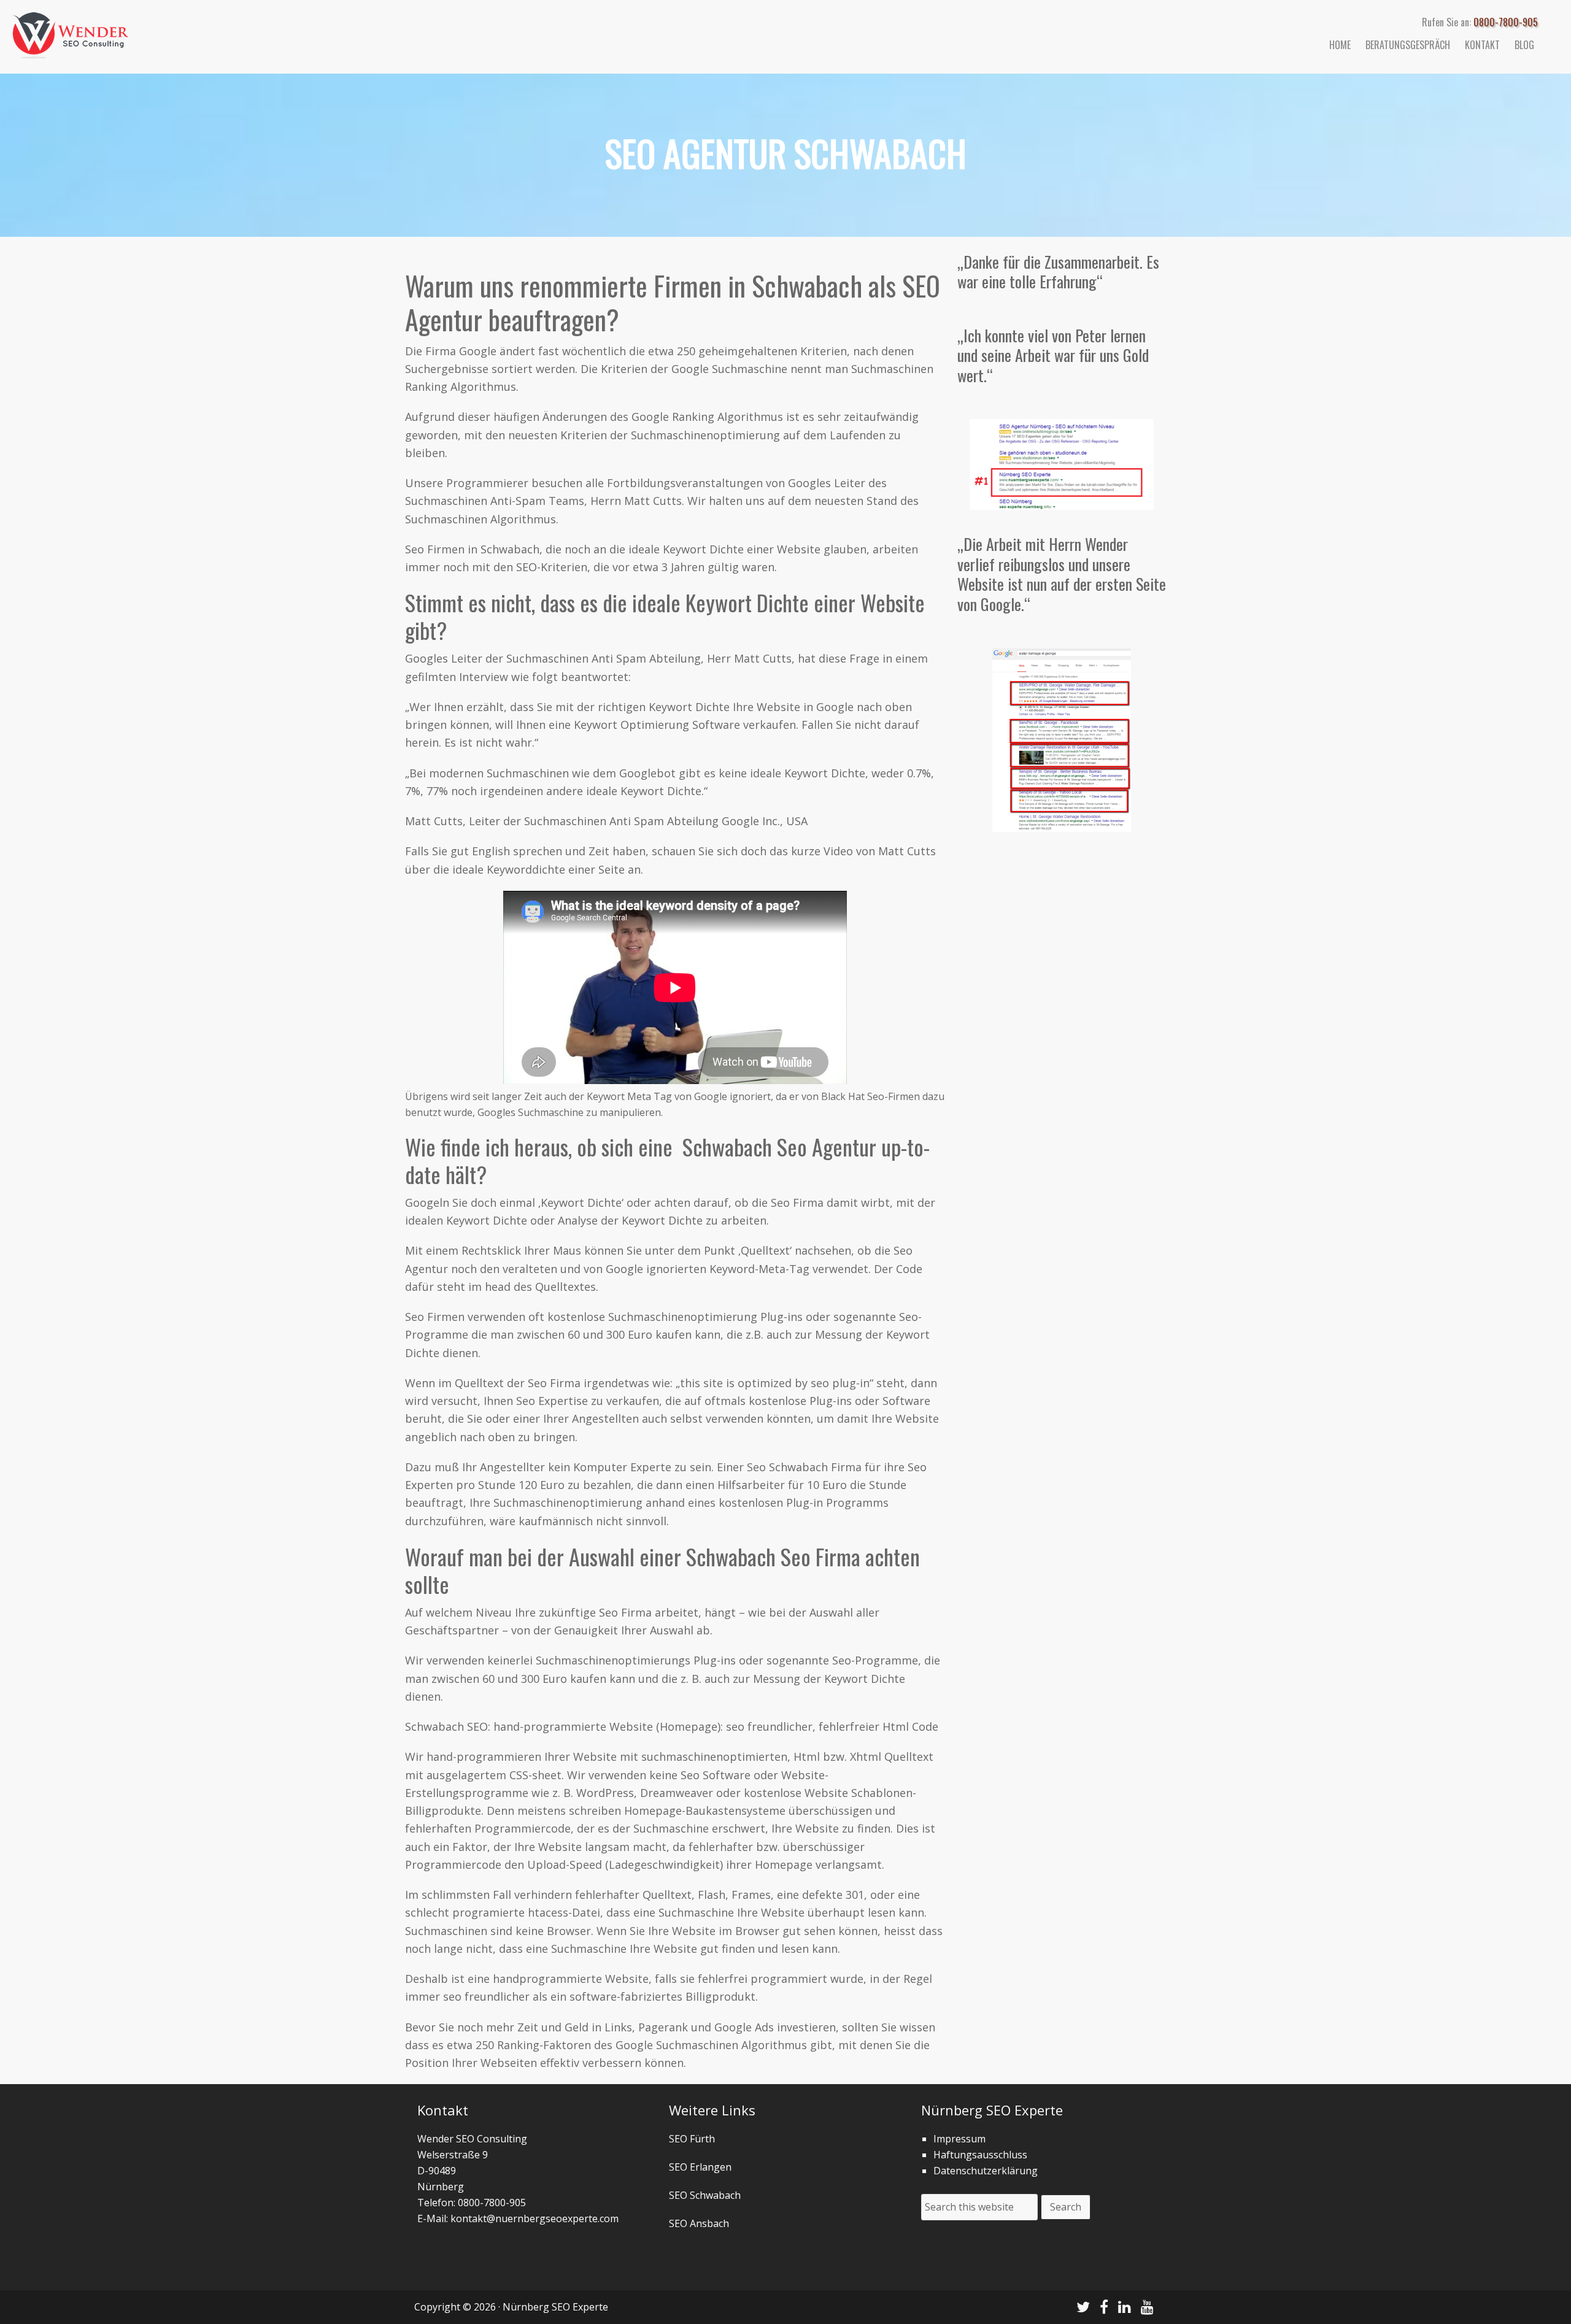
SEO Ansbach (699, 2223)
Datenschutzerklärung (986, 2171)
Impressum (959, 2139)
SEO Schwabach (705, 2195)
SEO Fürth (692, 2139)
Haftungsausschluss (980, 2155)
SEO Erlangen (700, 2167)
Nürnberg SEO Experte (123, 31)
